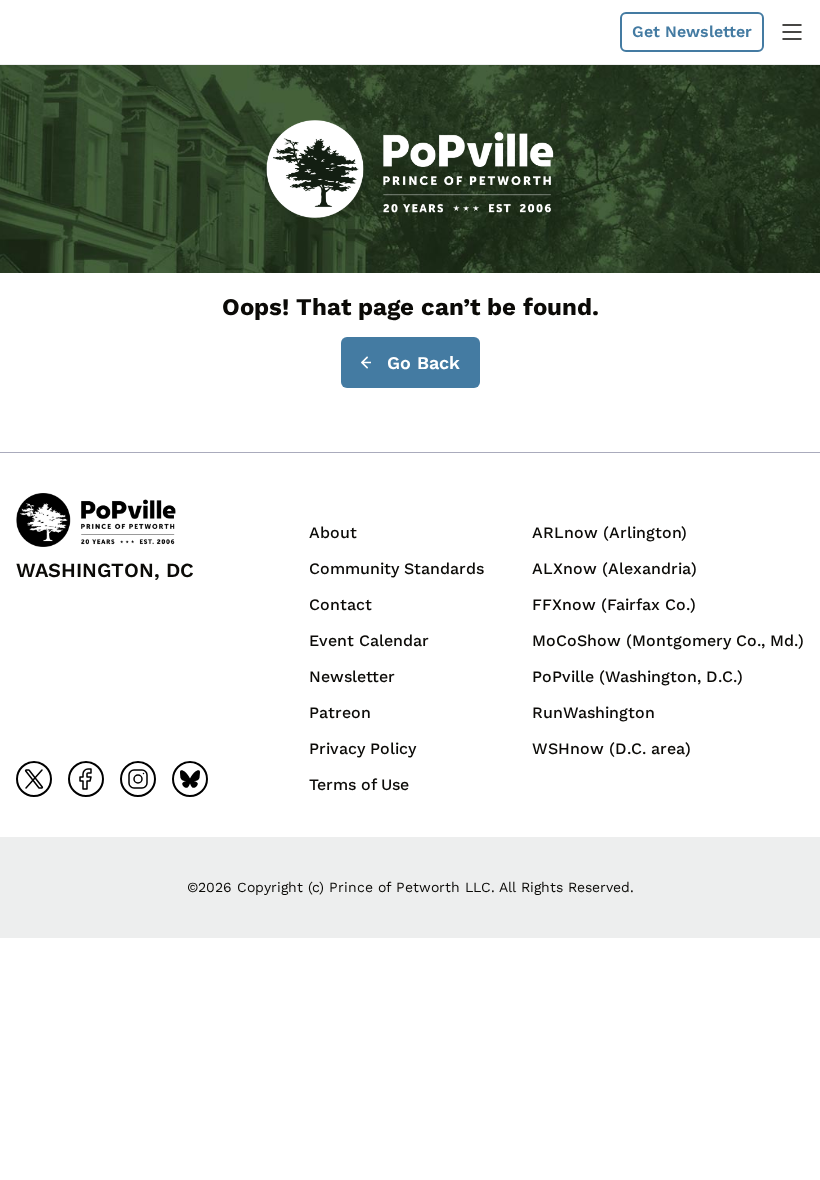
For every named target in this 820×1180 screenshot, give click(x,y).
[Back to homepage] (64, 32)
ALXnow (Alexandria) (614, 568)
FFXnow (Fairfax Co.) (614, 604)
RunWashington (593, 712)
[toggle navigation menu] (792, 32)
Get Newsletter (692, 31)
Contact (340, 604)
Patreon (340, 712)
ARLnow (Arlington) (609, 532)
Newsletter (352, 676)
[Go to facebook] (86, 779)
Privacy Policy (362, 748)
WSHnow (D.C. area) (611, 748)
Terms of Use (359, 784)
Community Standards (396, 568)
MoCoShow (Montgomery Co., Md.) (668, 640)
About (333, 532)
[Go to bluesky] (190, 779)
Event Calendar (369, 640)
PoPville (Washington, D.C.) (637, 676)
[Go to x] (34, 779)
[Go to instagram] (138, 779)
